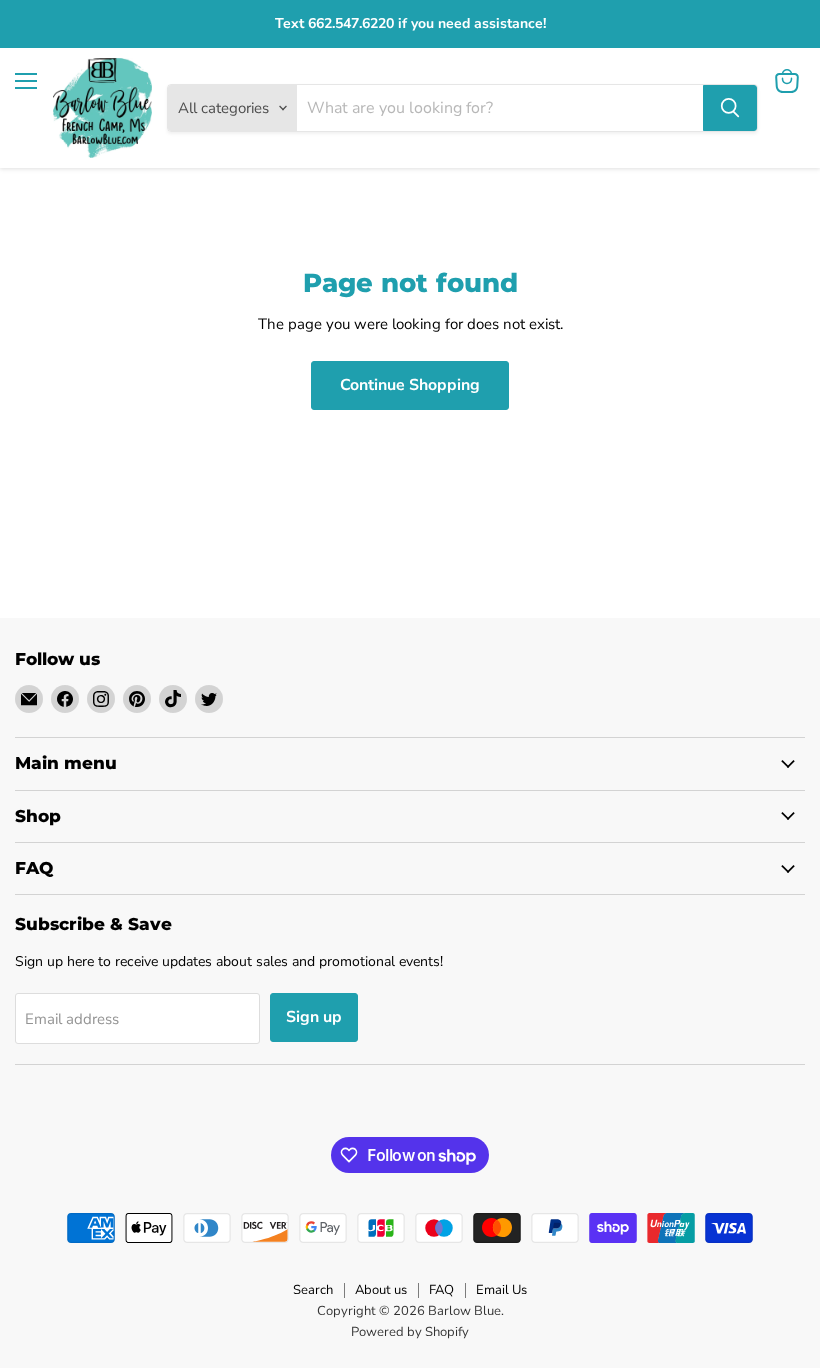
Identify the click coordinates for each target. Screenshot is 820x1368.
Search (313, 1290)
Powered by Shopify (410, 1332)
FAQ (441, 1290)
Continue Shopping (410, 385)
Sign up (314, 1017)
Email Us (501, 1290)
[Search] (730, 108)
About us (381, 1290)
